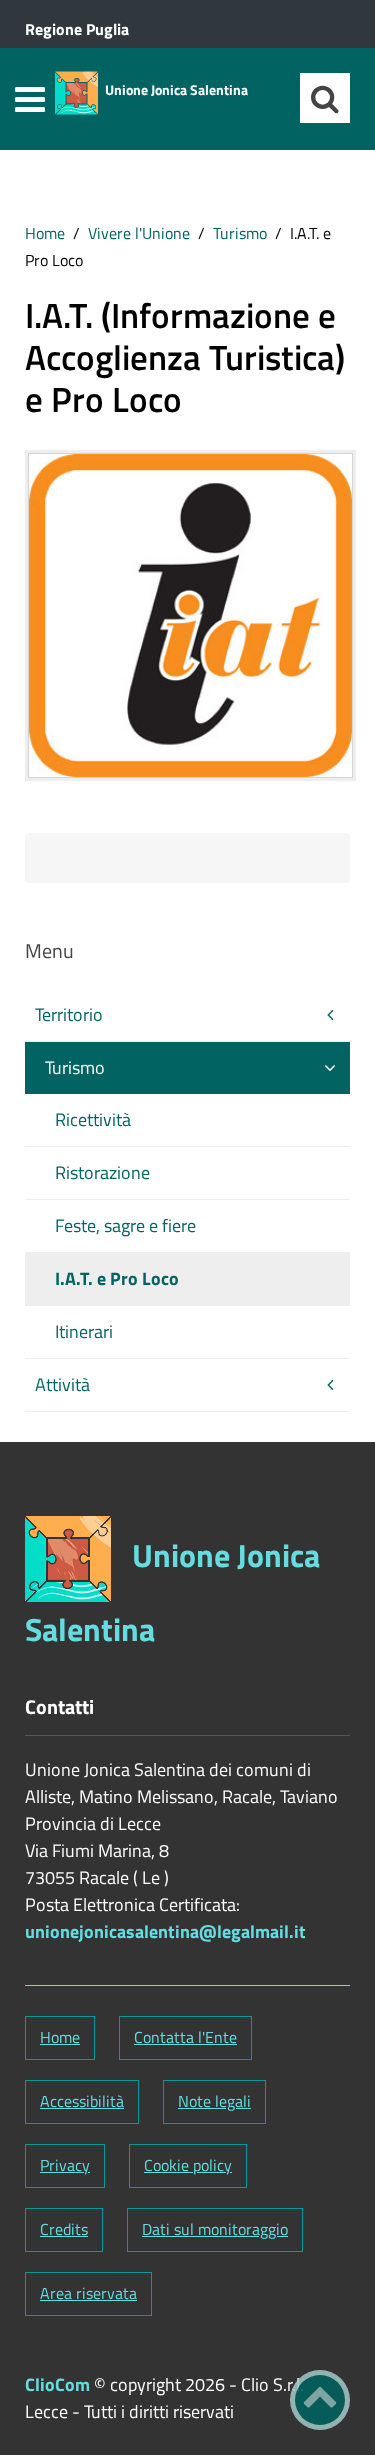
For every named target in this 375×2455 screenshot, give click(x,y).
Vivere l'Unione (139, 233)
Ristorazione (102, 1172)
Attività (62, 1384)
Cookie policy (188, 2165)
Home (45, 233)
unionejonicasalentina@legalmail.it (165, 1931)
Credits (64, 2229)
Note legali (214, 2101)
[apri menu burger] (30, 99)
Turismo (240, 233)
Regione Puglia (77, 29)
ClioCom (57, 2384)
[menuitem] (45, 233)
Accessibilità (82, 2101)
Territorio (69, 1014)
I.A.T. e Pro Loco (117, 1278)
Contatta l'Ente (185, 2037)
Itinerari (84, 1331)
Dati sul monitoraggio (215, 2229)
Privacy (65, 2165)
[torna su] (320, 2400)
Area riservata (88, 2293)
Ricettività (93, 1119)
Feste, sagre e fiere (125, 1225)
